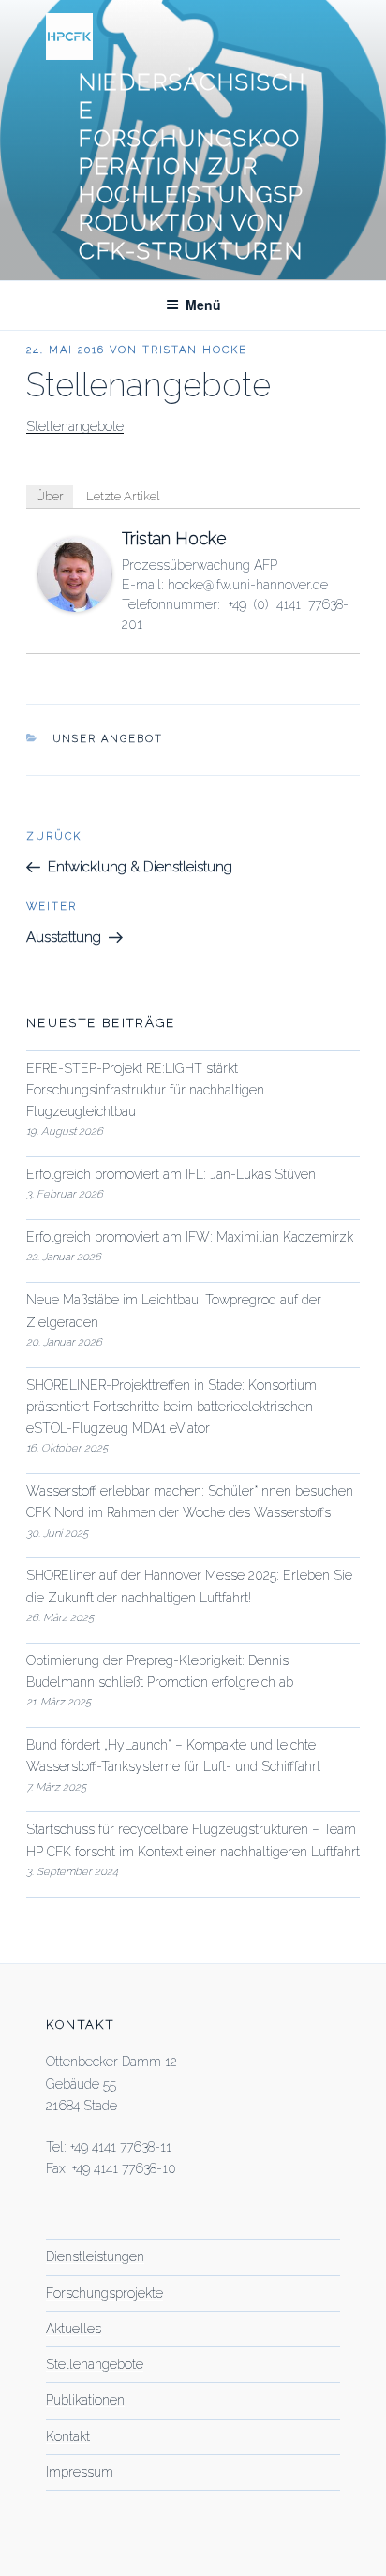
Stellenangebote (75, 426)
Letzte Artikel (123, 496)
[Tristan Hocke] (75, 607)
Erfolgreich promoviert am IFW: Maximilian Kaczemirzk (190, 1237)
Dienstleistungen (95, 2256)
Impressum (80, 2472)
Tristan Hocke (195, 350)
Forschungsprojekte (104, 2293)
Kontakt (68, 2436)
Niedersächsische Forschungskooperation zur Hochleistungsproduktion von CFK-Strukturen (193, 166)
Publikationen (85, 2400)
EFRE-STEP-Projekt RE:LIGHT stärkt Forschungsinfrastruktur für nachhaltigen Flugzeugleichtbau (145, 1090)
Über (50, 496)
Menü (203, 305)
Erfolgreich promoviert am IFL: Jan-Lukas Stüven (171, 1174)
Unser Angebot (108, 739)
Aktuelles (74, 2329)
